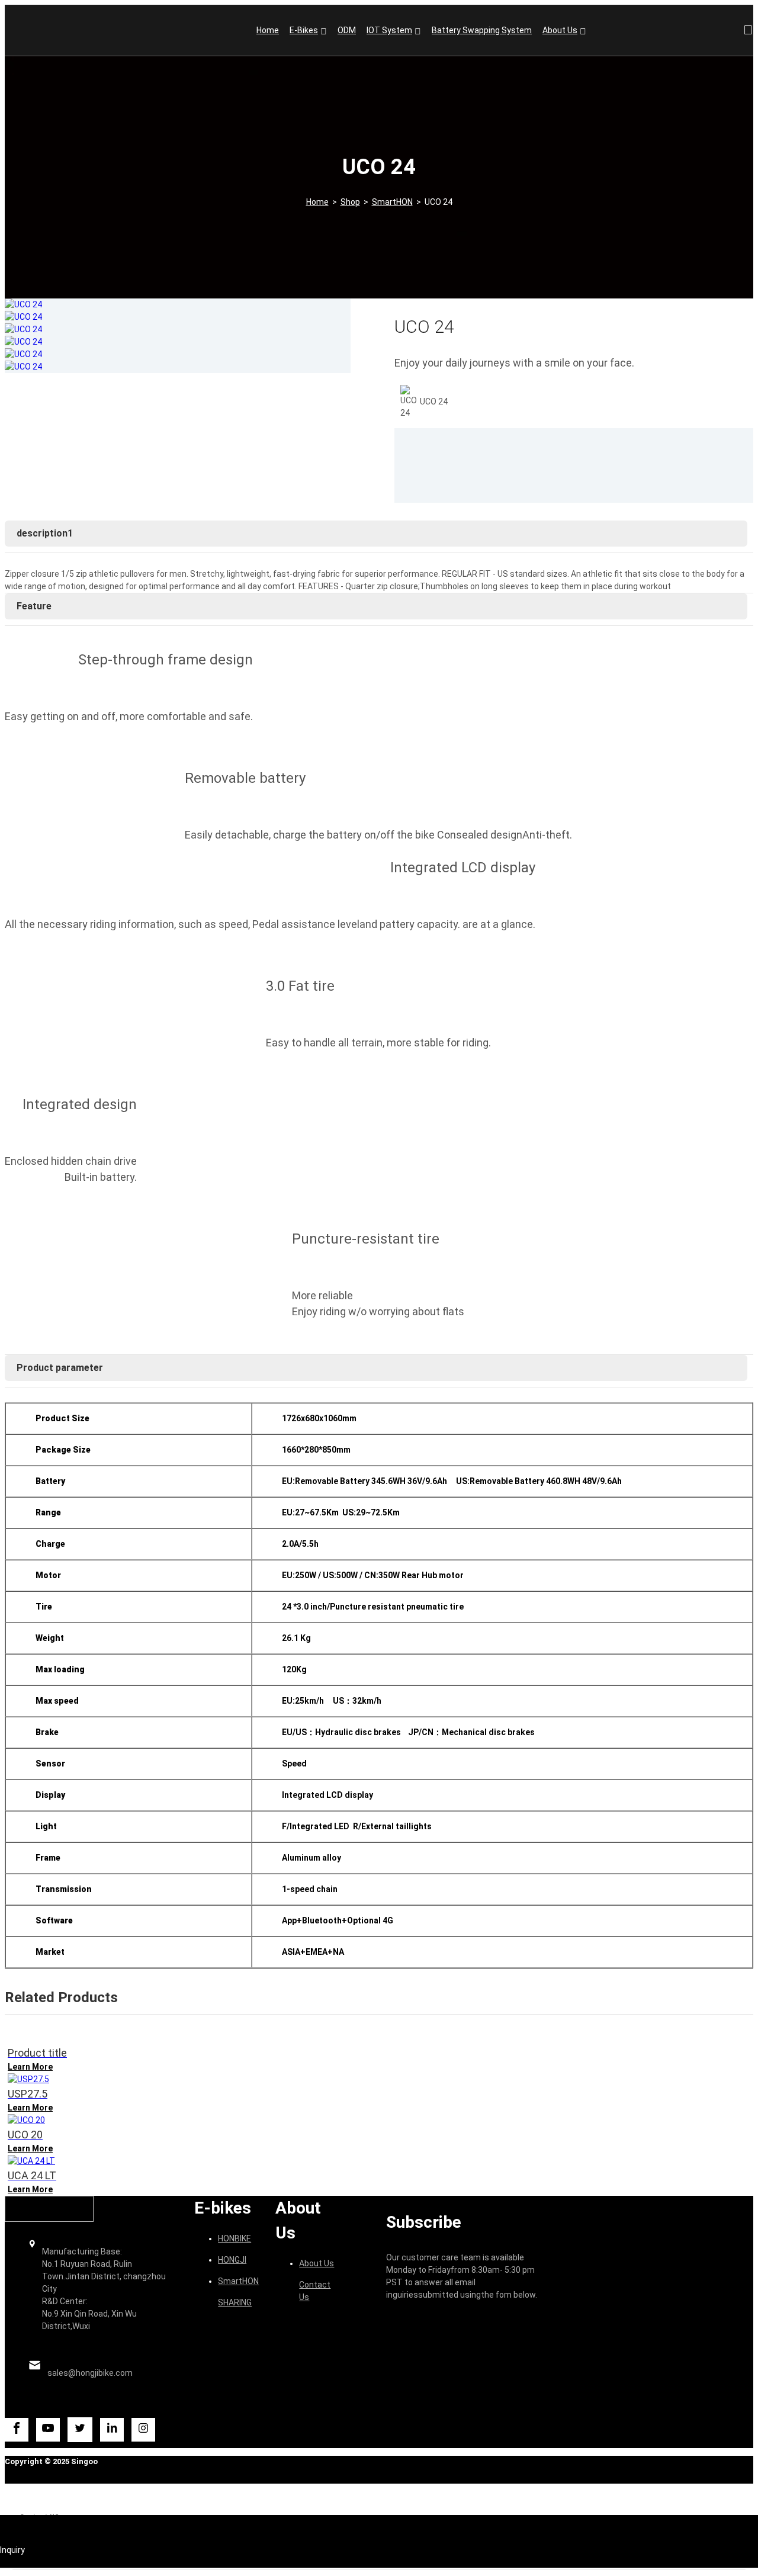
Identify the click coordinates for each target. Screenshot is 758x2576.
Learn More (30, 2067)
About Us (560, 30)
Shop (350, 202)
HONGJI (232, 2260)
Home (268, 30)
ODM (347, 30)
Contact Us (315, 2291)
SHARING (235, 2302)
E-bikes (304, 30)
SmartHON (392, 202)
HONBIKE (235, 2238)
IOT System (389, 30)
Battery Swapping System (482, 30)
